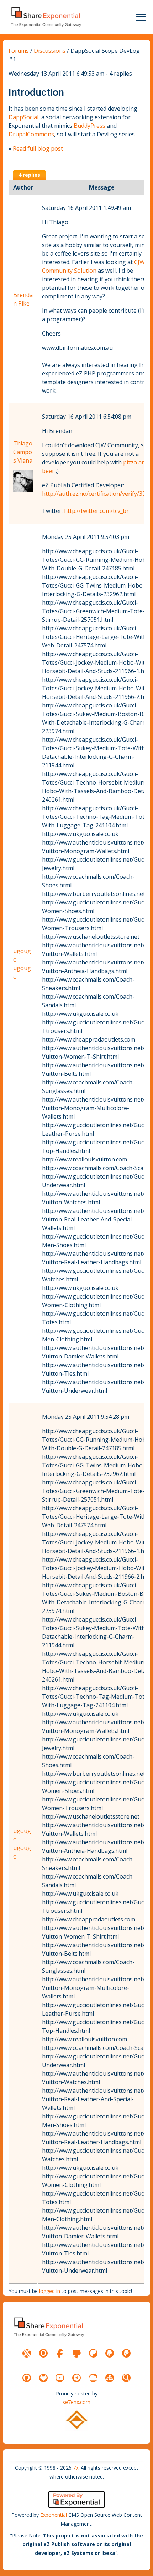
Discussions (50, 51)
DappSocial (23, 117)
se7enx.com (76, 2402)
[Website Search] (126, 2378)
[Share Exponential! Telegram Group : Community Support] (76, 2378)
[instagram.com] (43, 2353)
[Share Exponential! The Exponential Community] (46, 17)
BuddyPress (89, 126)
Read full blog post (38, 148)
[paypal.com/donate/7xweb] (126, 2353)
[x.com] (27, 2353)
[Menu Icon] (141, 17)
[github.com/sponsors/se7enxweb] (76, 2353)
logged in (50, 2291)
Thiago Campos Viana (23, 452)
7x (76, 2468)
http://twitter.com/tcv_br (96, 511)
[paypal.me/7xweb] (110, 2353)
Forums (19, 51)
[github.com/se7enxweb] (27, 2378)
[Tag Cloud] (93, 2378)
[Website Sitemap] (110, 2378)
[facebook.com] (60, 2353)
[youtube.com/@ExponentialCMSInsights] (60, 2378)
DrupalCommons (31, 134)
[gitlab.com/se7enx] (43, 2378)
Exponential (54, 2515)
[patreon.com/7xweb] (93, 2353)
